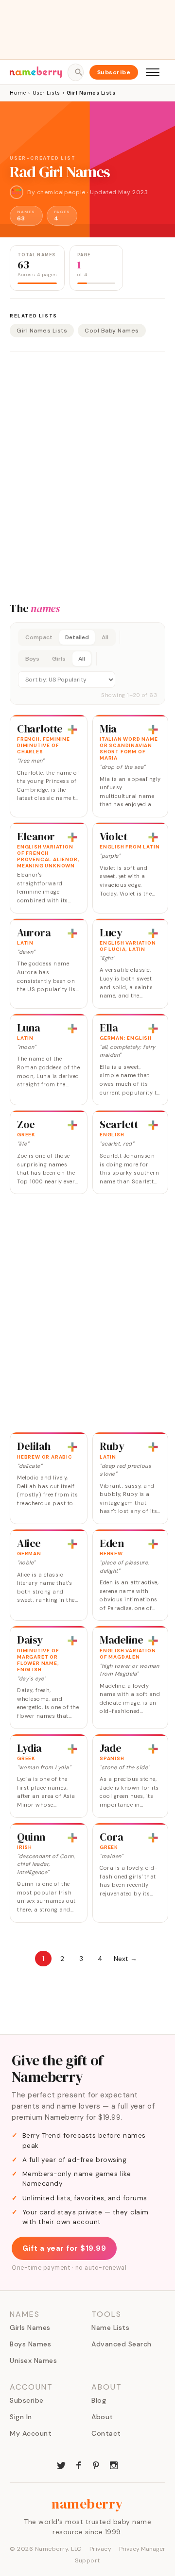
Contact (106, 2433)
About (102, 2417)
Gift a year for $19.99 (64, 2248)
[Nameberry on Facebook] (79, 2464)
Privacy (101, 2549)
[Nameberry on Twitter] (61, 2464)
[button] (87, 664)
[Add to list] (72, 730)
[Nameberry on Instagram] (114, 2464)
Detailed (77, 637)
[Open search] (75, 72)
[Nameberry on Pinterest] (96, 2464)
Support (87, 2560)
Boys (32, 659)
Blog (99, 2400)
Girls (59, 659)
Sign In (21, 2417)
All (105, 637)
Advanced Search (122, 2344)
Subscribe (114, 72)
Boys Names (30, 2344)
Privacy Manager (142, 2549)
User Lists (46, 93)
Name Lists (110, 2327)
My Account (31, 2433)
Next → (125, 1959)
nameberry (87, 2504)
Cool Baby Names (112, 331)
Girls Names (30, 2327)
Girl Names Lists (42, 331)
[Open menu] (153, 72)
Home (18, 93)
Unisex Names (33, 2360)
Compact (39, 637)
